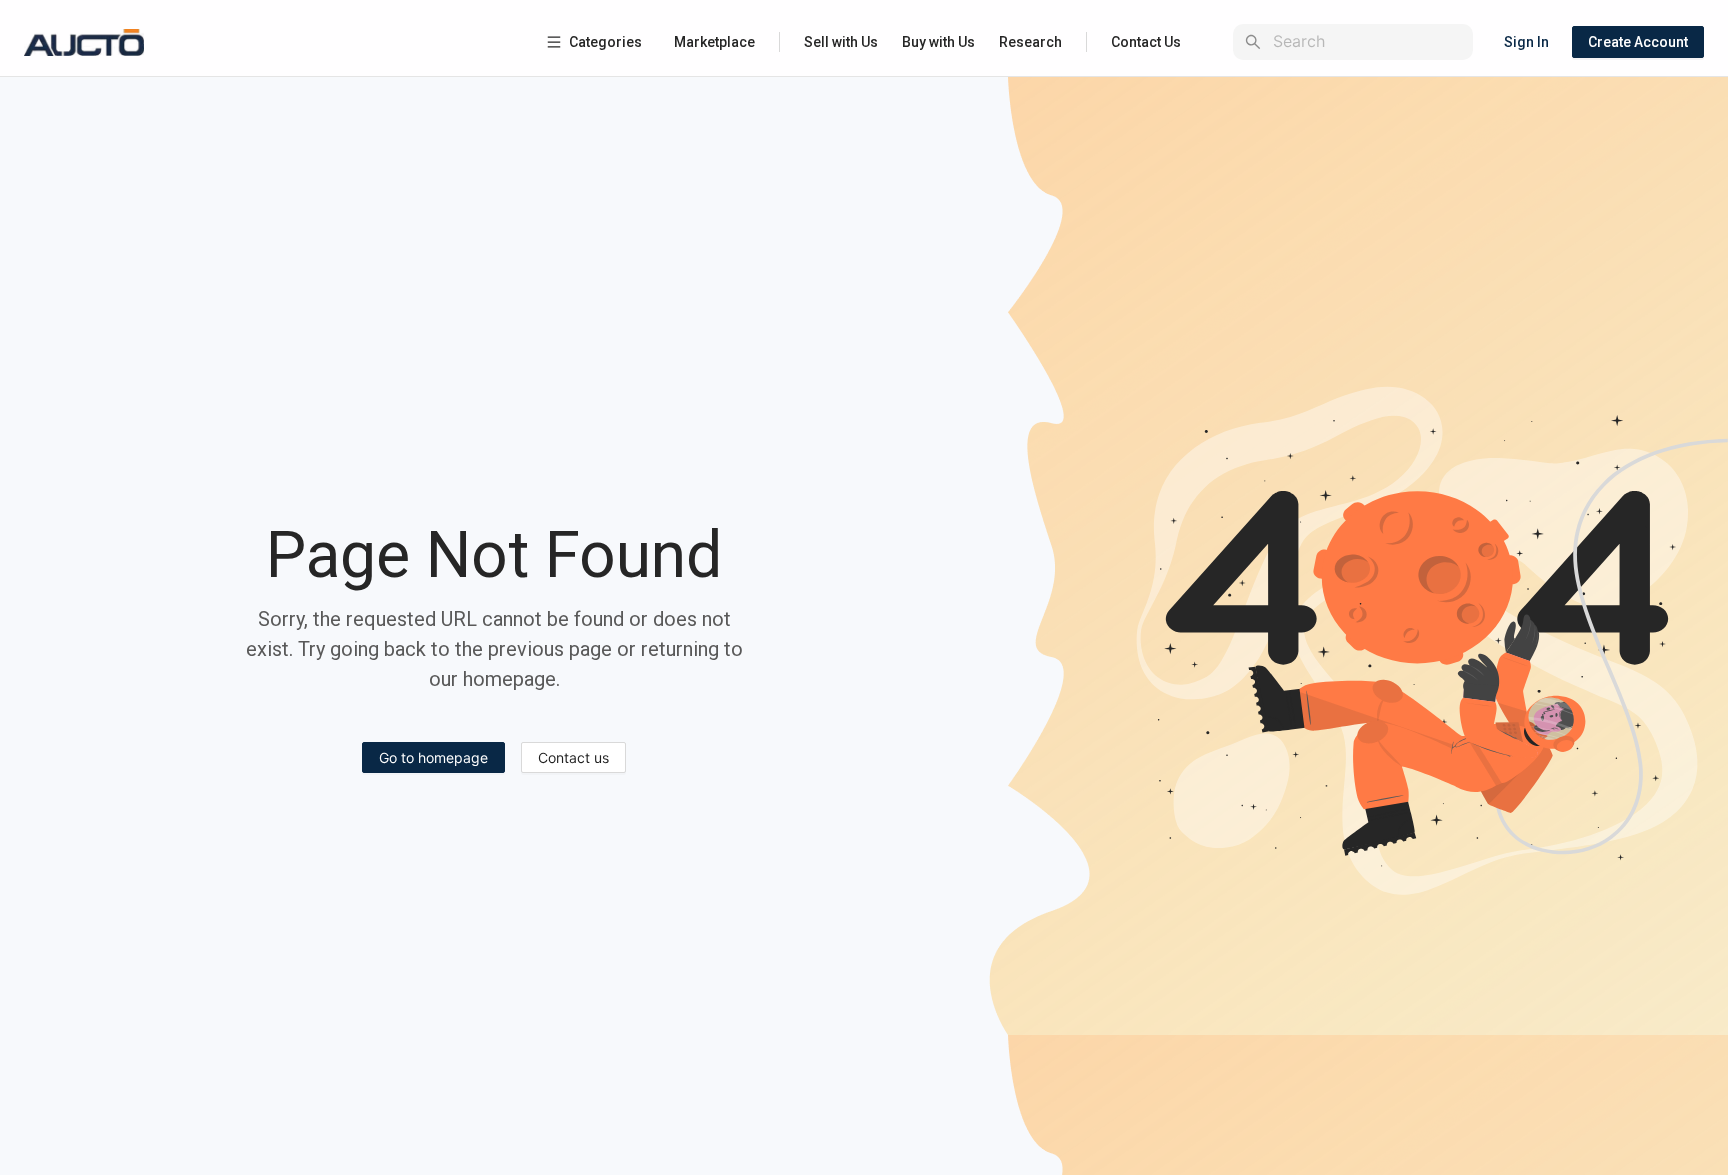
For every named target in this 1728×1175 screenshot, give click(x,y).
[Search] (1253, 42)
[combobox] (1369, 41)
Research (1030, 42)
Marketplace (714, 42)
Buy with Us (938, 42)
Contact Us (1146, 42)
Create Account (1638, 42)
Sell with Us (841, 42)
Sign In (1526, 42)
